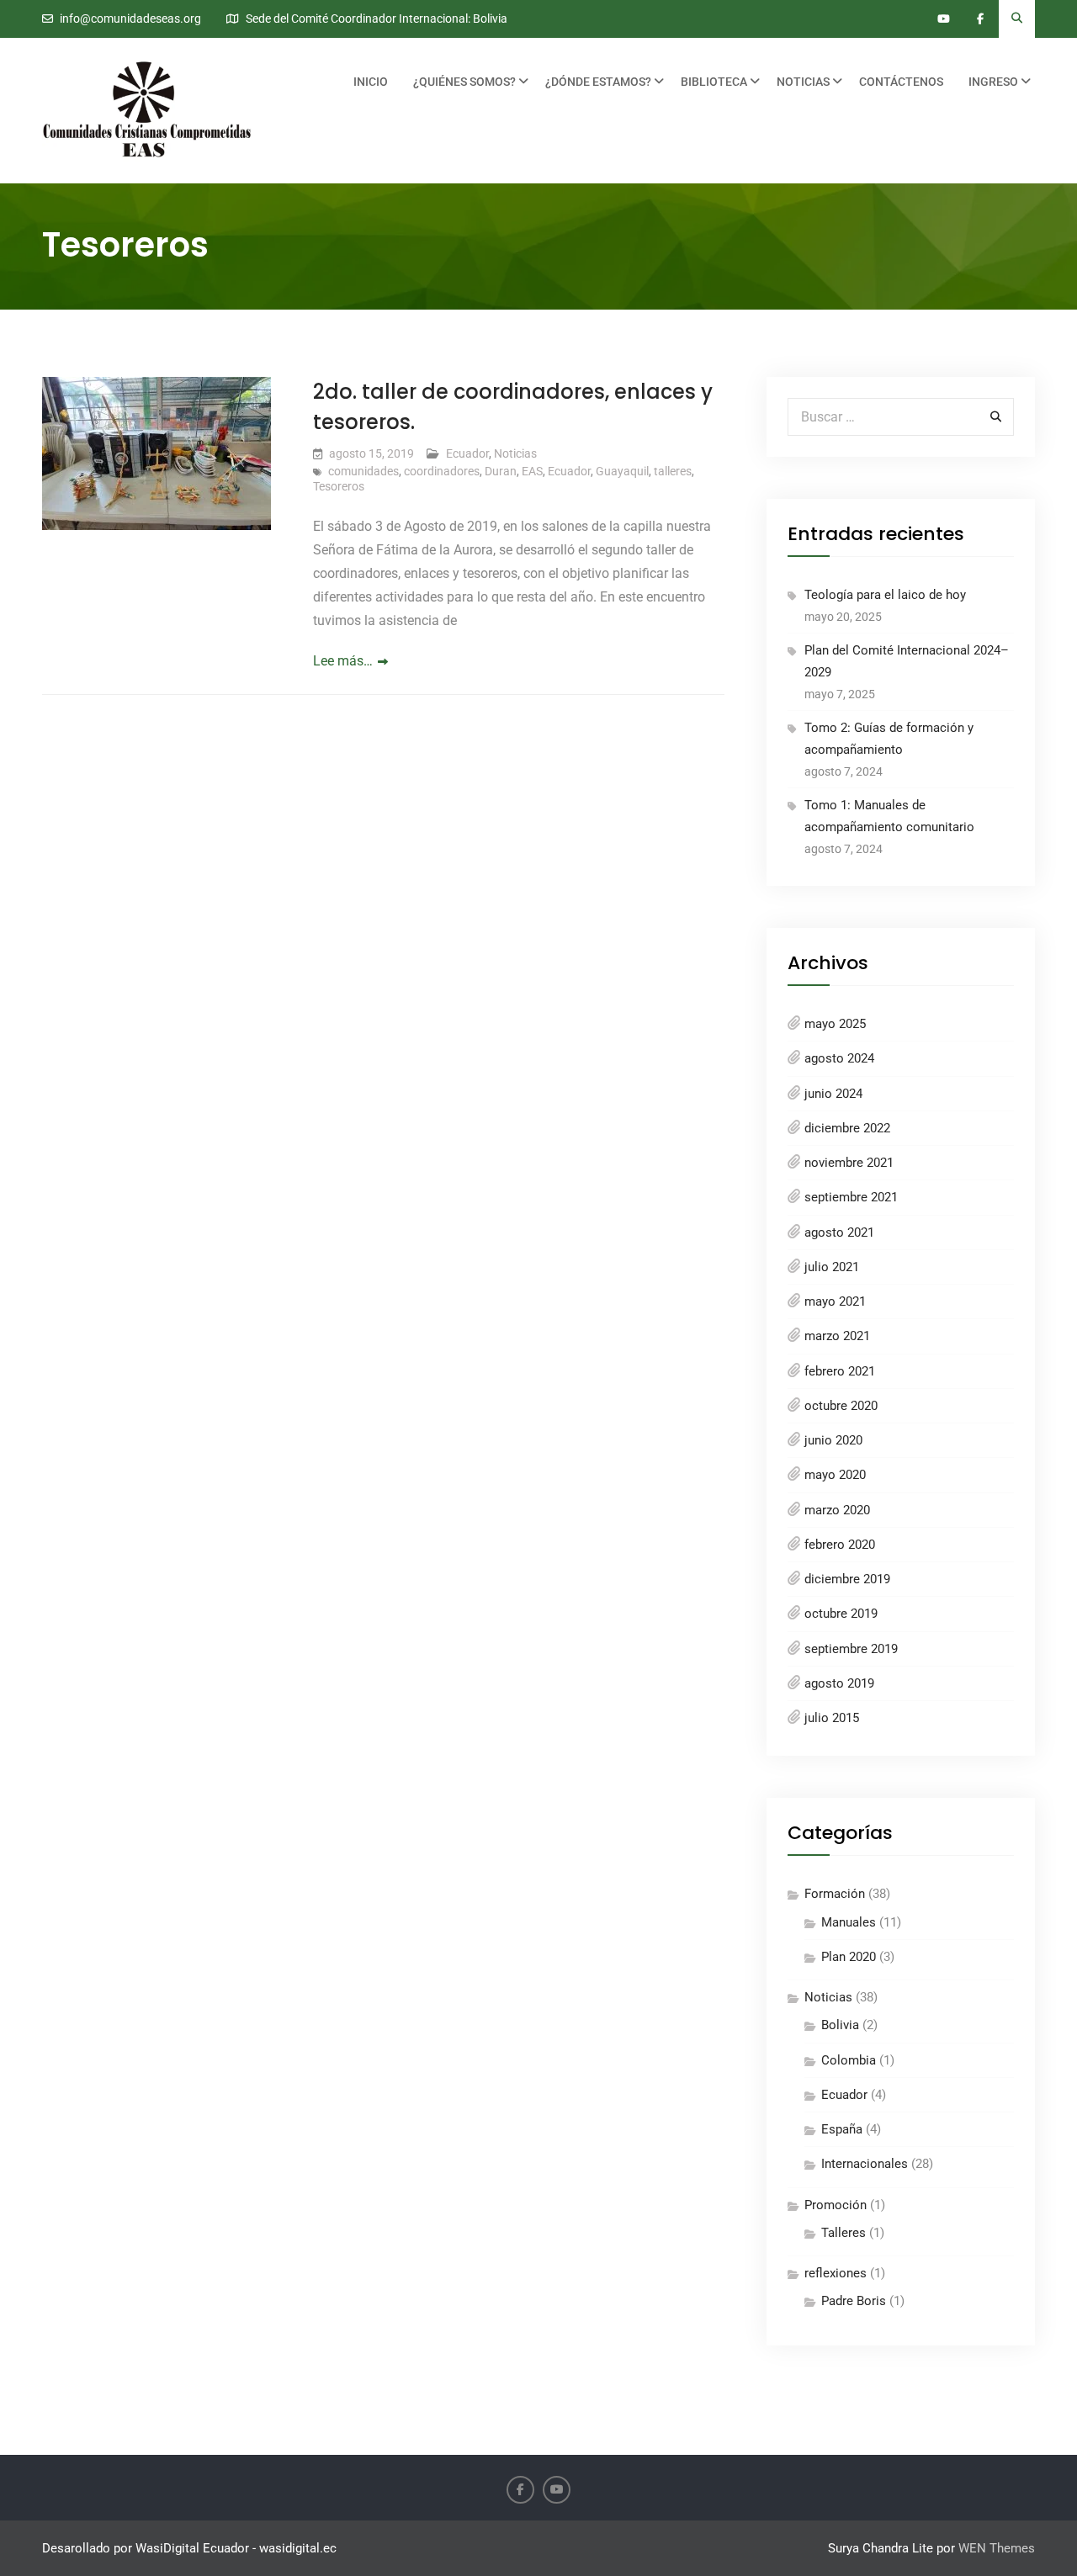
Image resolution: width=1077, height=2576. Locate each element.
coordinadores (442, 471)
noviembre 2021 (849, 1163)
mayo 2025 (835, 1024)
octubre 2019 (841, 1614)
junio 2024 (833, 1094)
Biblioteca (714, 82)
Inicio (371, 82)
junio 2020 (833, 1440)
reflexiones (836, 2273)
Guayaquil (622, 471)
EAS (532, 471)
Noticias (803, 82)
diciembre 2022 (847, 1128)
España (842, 2129)
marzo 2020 (837, 1510)
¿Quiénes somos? (464, 82)
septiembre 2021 (851, 1197)
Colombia (849, 2060)
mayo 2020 (835, 1475)
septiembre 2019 (851, 1649)
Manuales (849, 1922)
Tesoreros (339, 486)
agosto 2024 (839, 1058)
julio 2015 (832, 1718)
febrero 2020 (840, 1545)
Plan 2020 (849, 1957)
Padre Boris (854, 2301)
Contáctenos (901, 82)
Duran (501, 471)
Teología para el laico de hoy (885, 595)
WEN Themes (997, 2548)
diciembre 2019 (847, 1579)
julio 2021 (832, 1267)
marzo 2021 (837, 1336)
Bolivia (840, 2025)
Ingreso (993, 82)
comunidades (363, 471)
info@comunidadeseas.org (130, 19)
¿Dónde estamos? (598, 82)
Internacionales (865, 2164)
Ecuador (467, 453)
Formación (835, 1894)
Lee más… (343, 661)
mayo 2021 (835, 1301)
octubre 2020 (841, 1406)
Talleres (844, 2233)
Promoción (836, 2205)
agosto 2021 (839, 1232)
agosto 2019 (839, 1683)
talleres (673, 471)
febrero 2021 (840, 1371)
